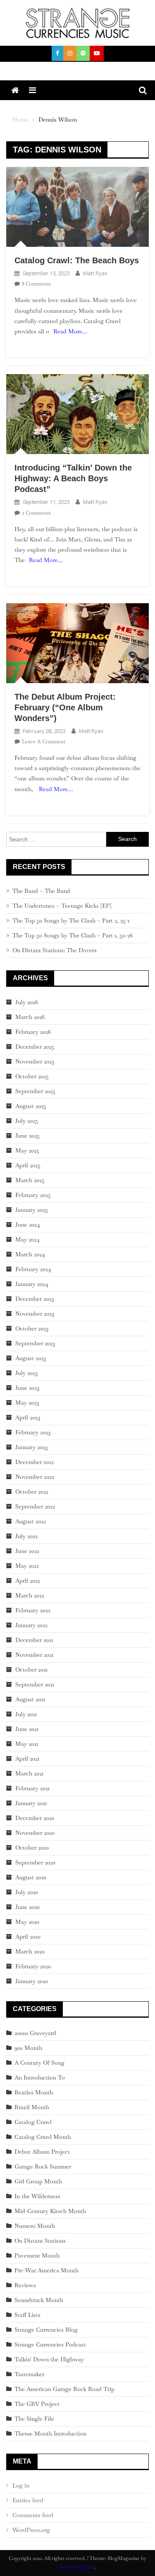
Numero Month (35, 2226)
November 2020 (35, 1833)
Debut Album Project (42, 2152)
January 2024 (32, 1284)
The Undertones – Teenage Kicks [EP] (62, 906)
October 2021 (31, 1670)
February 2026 (33, 1032)
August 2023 (31, 1358)
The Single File (34, 2419)
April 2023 (28, 1417)
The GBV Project (37, 2404)
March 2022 (30, 1595)
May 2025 (27, 1150)
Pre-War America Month (46, 2270)
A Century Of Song (39, 2063)
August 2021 (30, 1699)
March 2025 (30, 1180)
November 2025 (35, 1061)
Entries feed (28, 2500)
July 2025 (27, 1121)
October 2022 (32, 1492)
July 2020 (27, 1892)
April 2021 (27, 1759)
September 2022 (35, 1506)
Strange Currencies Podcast (50, 2344)
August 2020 (31, 1877)
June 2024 (28, 1225)
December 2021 (34, 1640)
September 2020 (35, 1862)
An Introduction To (40, 2077)
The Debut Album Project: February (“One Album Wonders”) (65, 707)
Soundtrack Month (39, 2300)
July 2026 (27, 1002)
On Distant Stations (40, 2241)
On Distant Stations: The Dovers (55, 950)
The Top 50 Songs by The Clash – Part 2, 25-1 (71, 920)
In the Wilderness (37, 2196)
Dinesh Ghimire (77, 2567)
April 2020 (28, 1937)
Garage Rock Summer (43, 2166)
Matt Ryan (95, 273)
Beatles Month (34, 2092)
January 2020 (32, 1981)
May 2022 (27, 1566)
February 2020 (33, 1966)
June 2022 (27, 1551)
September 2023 (35, 1343)
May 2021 (27, 1744)
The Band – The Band (41, 891)
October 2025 (32, 1076)
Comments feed (33, 2515)
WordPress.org (31, 2530)
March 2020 (30, 1951)
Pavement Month (37, 2255)
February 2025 (33, 1195)
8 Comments (36, 284)
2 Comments (36, 513)
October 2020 (32, 1848)
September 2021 (35, 1684)
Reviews (25, 2285)
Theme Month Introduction (50, 2433)
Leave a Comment (44, 741)
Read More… (70, 331)
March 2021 (29, 1773)
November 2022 (35, 1477)
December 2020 (35, 1818)
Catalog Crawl (33, 2122)
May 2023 (27, 1403)
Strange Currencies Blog (46, 2330)
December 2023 (35, 1299)
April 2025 (28, 1165)
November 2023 (35, 1314)
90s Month (28, 2048)
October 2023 (32, 1328)
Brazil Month (32, 2107)
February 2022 (33, 1610)
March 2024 (30, 1254)
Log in (21, 2485)
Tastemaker (29, 2374)
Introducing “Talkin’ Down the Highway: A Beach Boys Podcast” (73, 478)
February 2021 (32, 1788)
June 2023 (27, 1388)
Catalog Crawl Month (43, 2137)
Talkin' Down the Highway (49, 2359)
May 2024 (27, 1239)
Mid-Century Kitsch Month (50, 2211)
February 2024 (33, 1269)
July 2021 (26, 1714)
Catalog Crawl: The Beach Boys (77, 260)
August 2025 (31, 1106)
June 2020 (27, 1907)
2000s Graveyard (35, 2033)
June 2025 (27, 1136)
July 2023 (26, 1373)
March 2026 (30, 1017)
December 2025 (35, 1047)
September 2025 (35, 1091)
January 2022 (31, 1625)
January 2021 (31, 1803)
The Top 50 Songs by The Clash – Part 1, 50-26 (73, 935)
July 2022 (26, 1536)
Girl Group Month (38, 2181)
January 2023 (31, 1447)
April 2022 (28, 1581)
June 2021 (27, 1729)
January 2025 (32, 1210)
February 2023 (33, 1432)
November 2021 (34, 1655)
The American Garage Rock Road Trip (64, 2389)
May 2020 (27, 1922)
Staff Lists (27, 2315)
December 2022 (35, 1462)
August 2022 (31, 1521)
